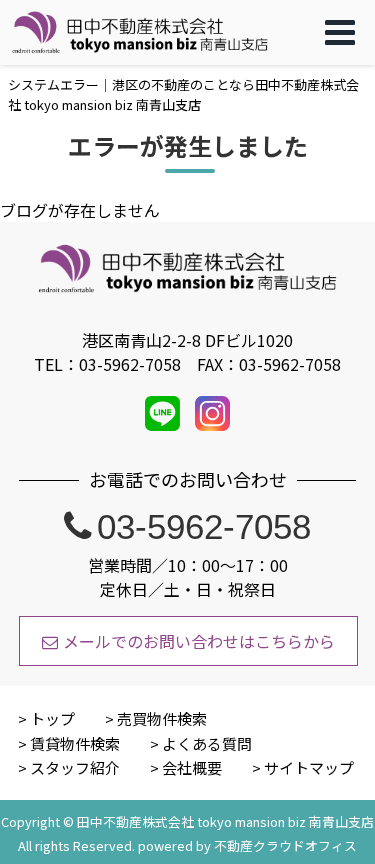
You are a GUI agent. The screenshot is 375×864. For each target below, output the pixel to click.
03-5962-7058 (204, 526)
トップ (52, 718)
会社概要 (192, 767)
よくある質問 (207, 743)
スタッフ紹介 (75, 767)
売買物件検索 (162, 718)
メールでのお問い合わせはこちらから (199, 641)
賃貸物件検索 (75, 743)
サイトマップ (309, 767)
